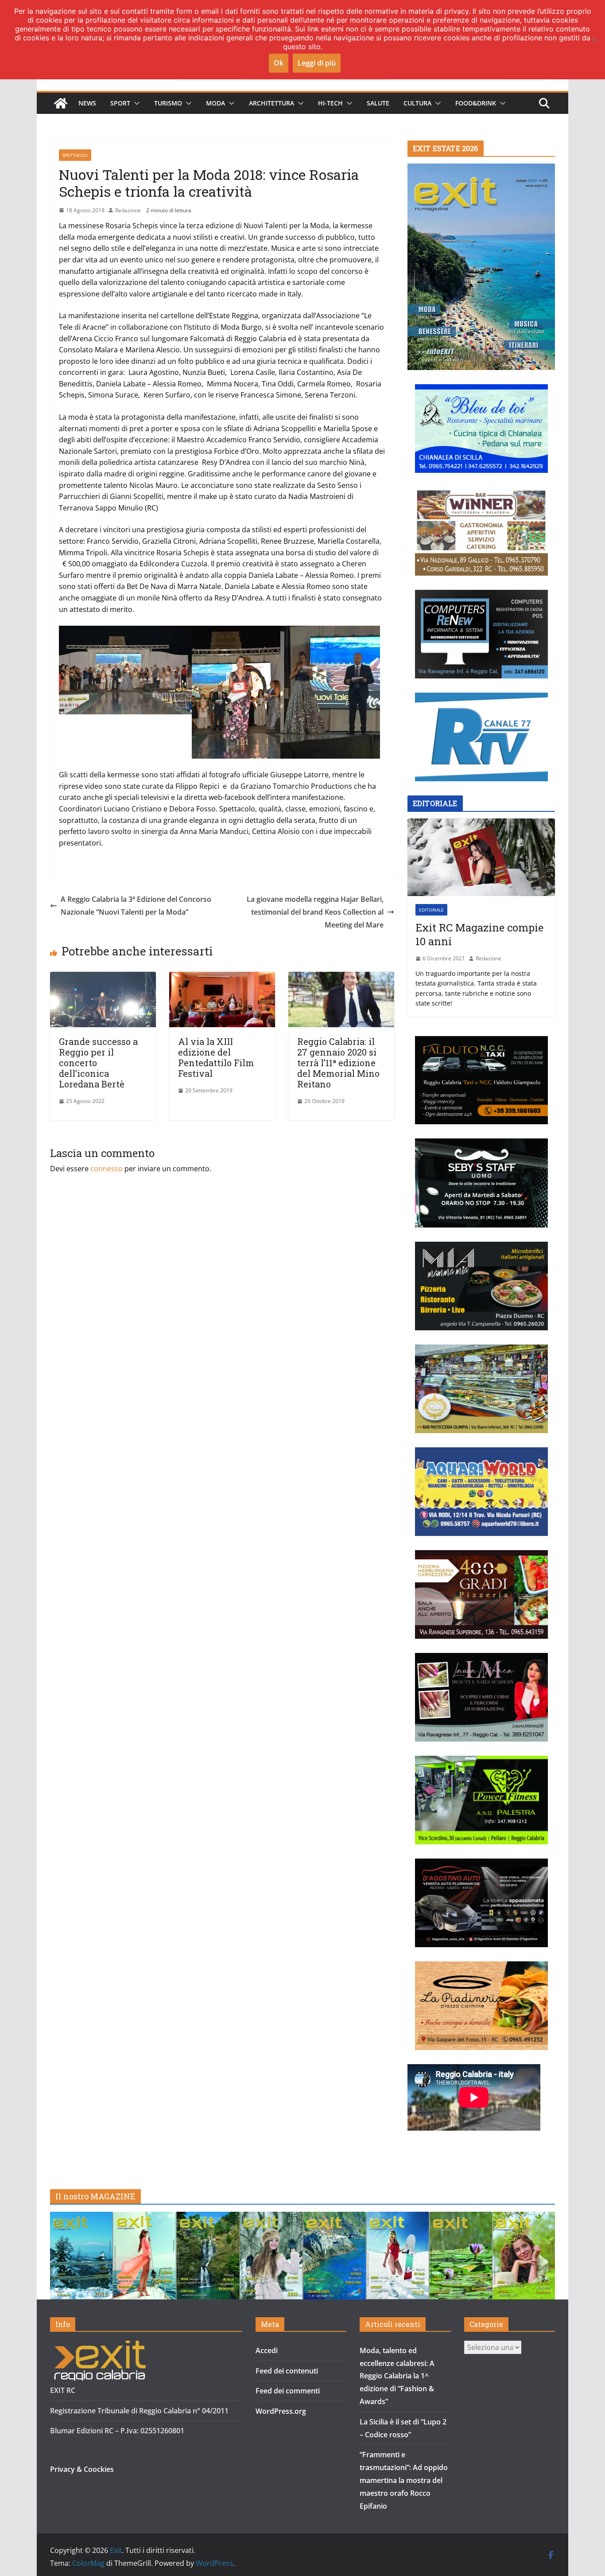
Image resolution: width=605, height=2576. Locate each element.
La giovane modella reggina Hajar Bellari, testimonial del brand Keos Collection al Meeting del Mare (315, 912)
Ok (279, 63)
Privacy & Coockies (82, 2469)
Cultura (417, 103)
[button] (135, 103)
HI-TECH (330, 103)
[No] (594, 39)
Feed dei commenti (288, 2391)
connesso (107, 1169)
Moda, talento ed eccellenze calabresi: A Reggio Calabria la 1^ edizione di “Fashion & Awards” (397, 2376)
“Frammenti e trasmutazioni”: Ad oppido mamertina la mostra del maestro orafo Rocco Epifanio (404, 2480)
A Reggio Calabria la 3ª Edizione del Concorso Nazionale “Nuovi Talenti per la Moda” (136, 906)
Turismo (168, 103)
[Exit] (61, 103)
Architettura (271, 103)
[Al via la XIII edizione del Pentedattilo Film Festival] (222, 978)
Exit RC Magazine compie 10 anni (479, 935)
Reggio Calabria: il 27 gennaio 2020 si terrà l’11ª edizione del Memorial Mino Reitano (338, 1063)
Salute (378, 103)
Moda (215, 103)
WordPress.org (281, 2411)
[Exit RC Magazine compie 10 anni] (481, 857)
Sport (120, 103)
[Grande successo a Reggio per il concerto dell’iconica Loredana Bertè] (103, 978)
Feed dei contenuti (287, 2371)
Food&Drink (476, 103)
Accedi (267, 2350)
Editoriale (431, 910)
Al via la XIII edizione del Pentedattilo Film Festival (216, 1057)
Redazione (128, 210)
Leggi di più (317, 63)
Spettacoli (75, 155)
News (87, 103)
